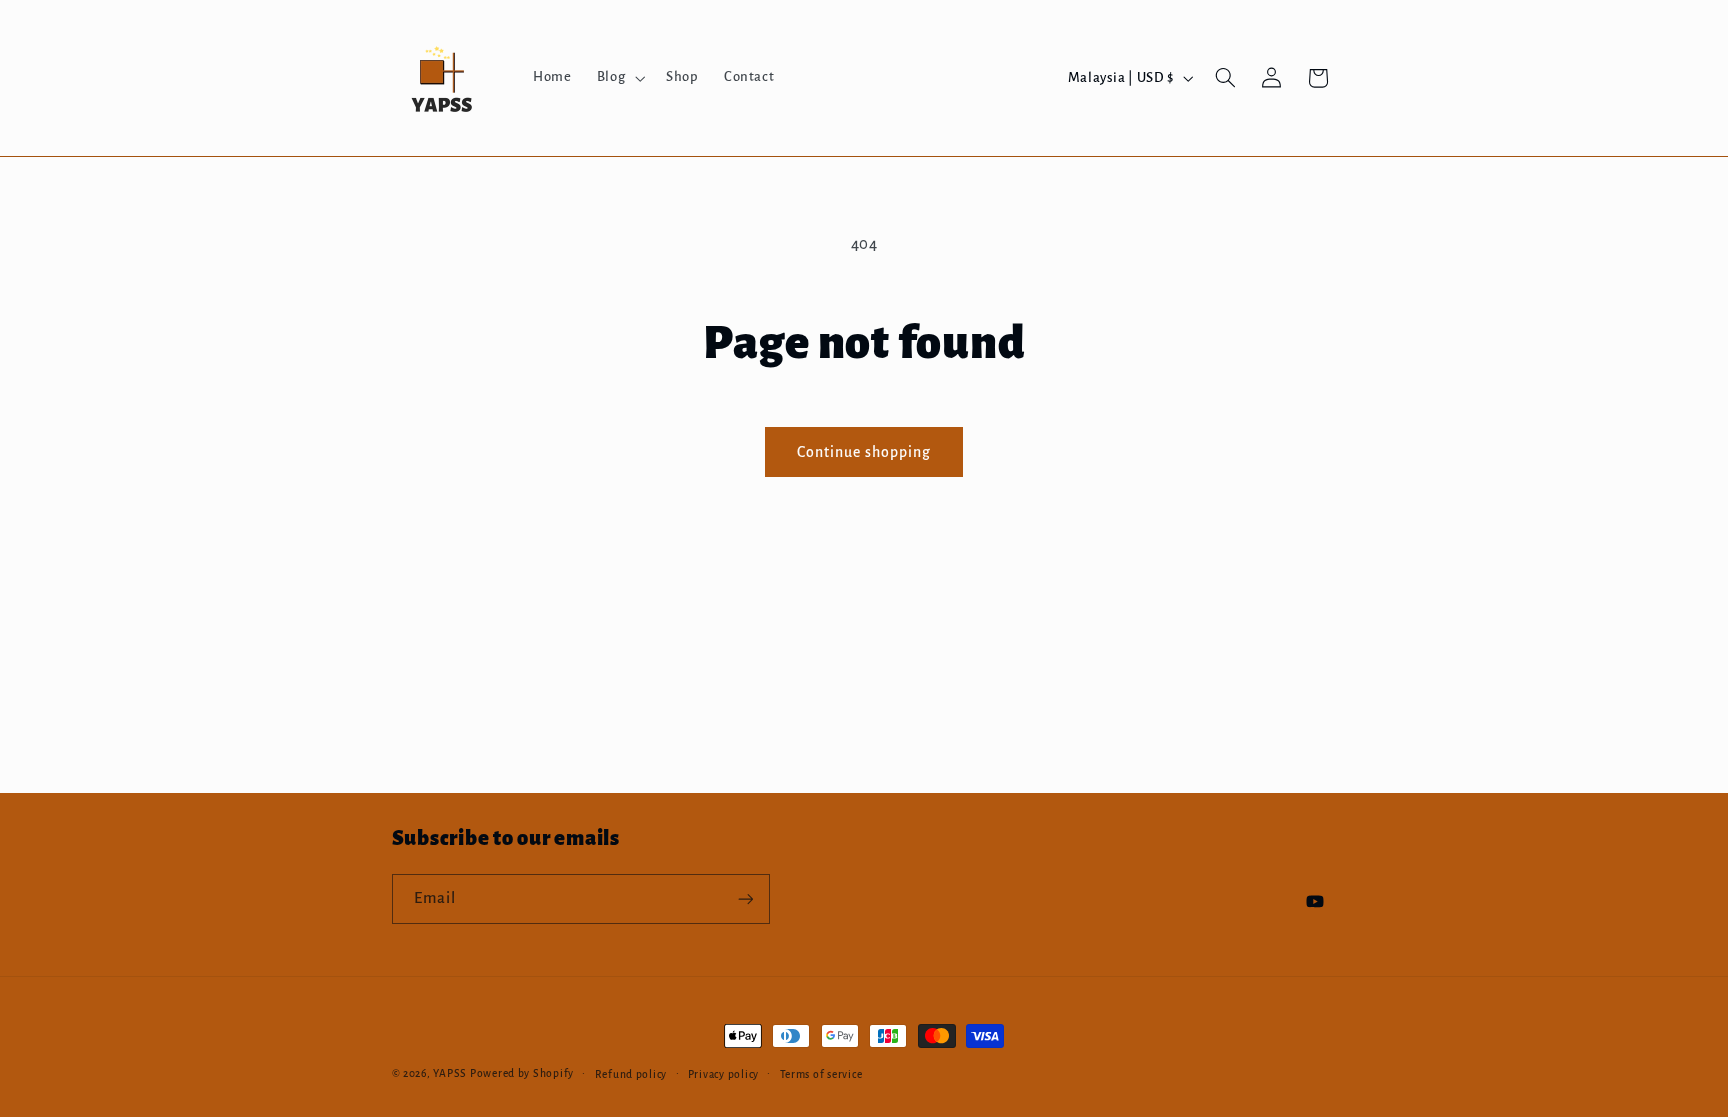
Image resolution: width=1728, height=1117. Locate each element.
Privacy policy (723, 1074)
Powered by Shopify (522, 1073)
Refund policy (631, 1074)
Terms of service (821, 1074)
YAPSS (450, 1073)
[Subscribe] (745, 898)
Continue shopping (864, 452)
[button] (618, 78)
